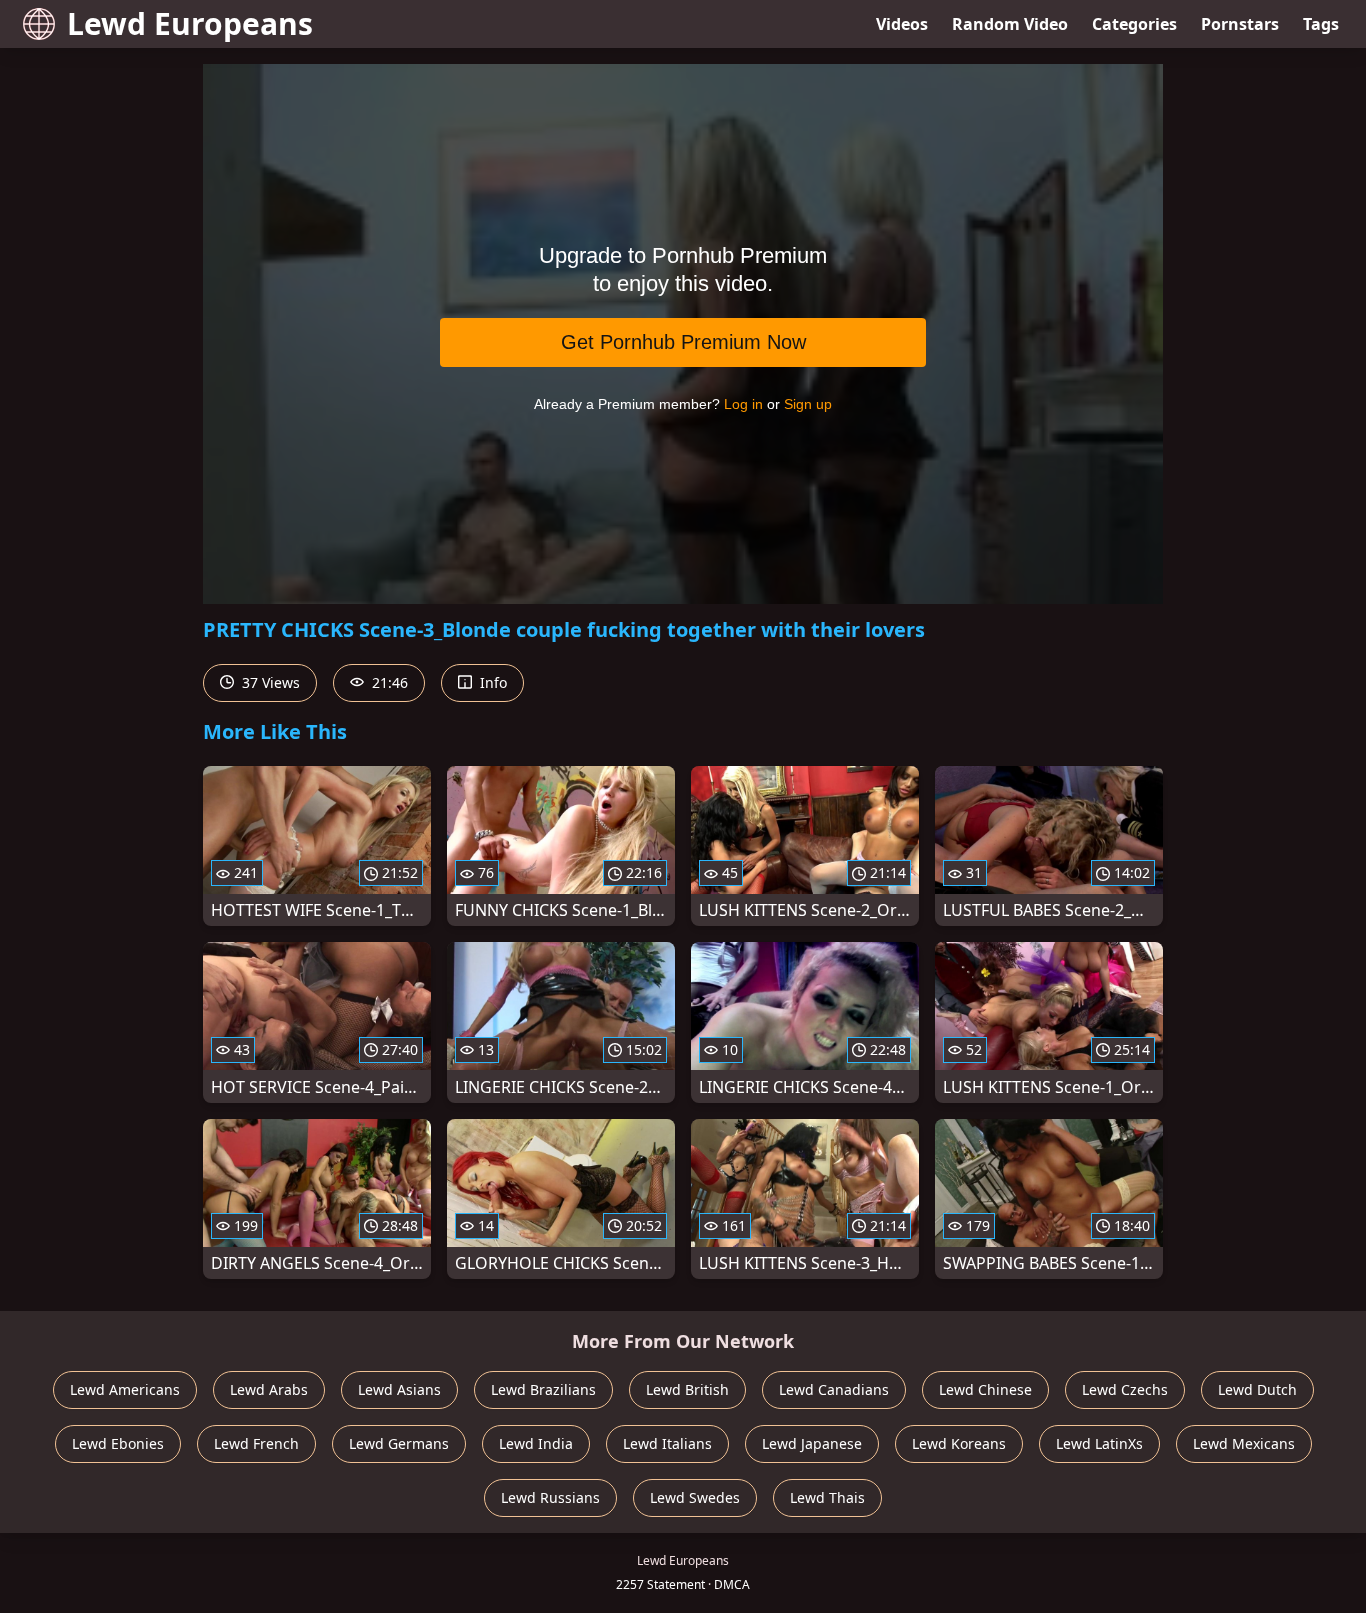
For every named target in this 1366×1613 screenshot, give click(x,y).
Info (491, 682)
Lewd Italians (667, 1443)
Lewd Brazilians (543, 1389)
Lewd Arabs (269, 1389)
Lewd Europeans (190, 23)
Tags (1321, 24)
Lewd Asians (399, 1389)
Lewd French (256, 1443)
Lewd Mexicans (1244, 1443)
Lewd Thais (827, 1497)
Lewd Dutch (1257, 1389)
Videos (902, 24)
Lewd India (536, 1443)
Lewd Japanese (812, 1443)
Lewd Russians (550, 1497)
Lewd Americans (125, 1389)
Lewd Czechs (1125, 1389)
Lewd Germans (399, 1443)
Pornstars (1240, 24)
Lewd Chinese (985, 1389)
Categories (1134, 24)
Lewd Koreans (959, 1443)
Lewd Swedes (695, 1497)
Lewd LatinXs (1099, 1443)
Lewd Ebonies (118, 1443)
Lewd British (687, 1389)
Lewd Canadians (834, 1389)
